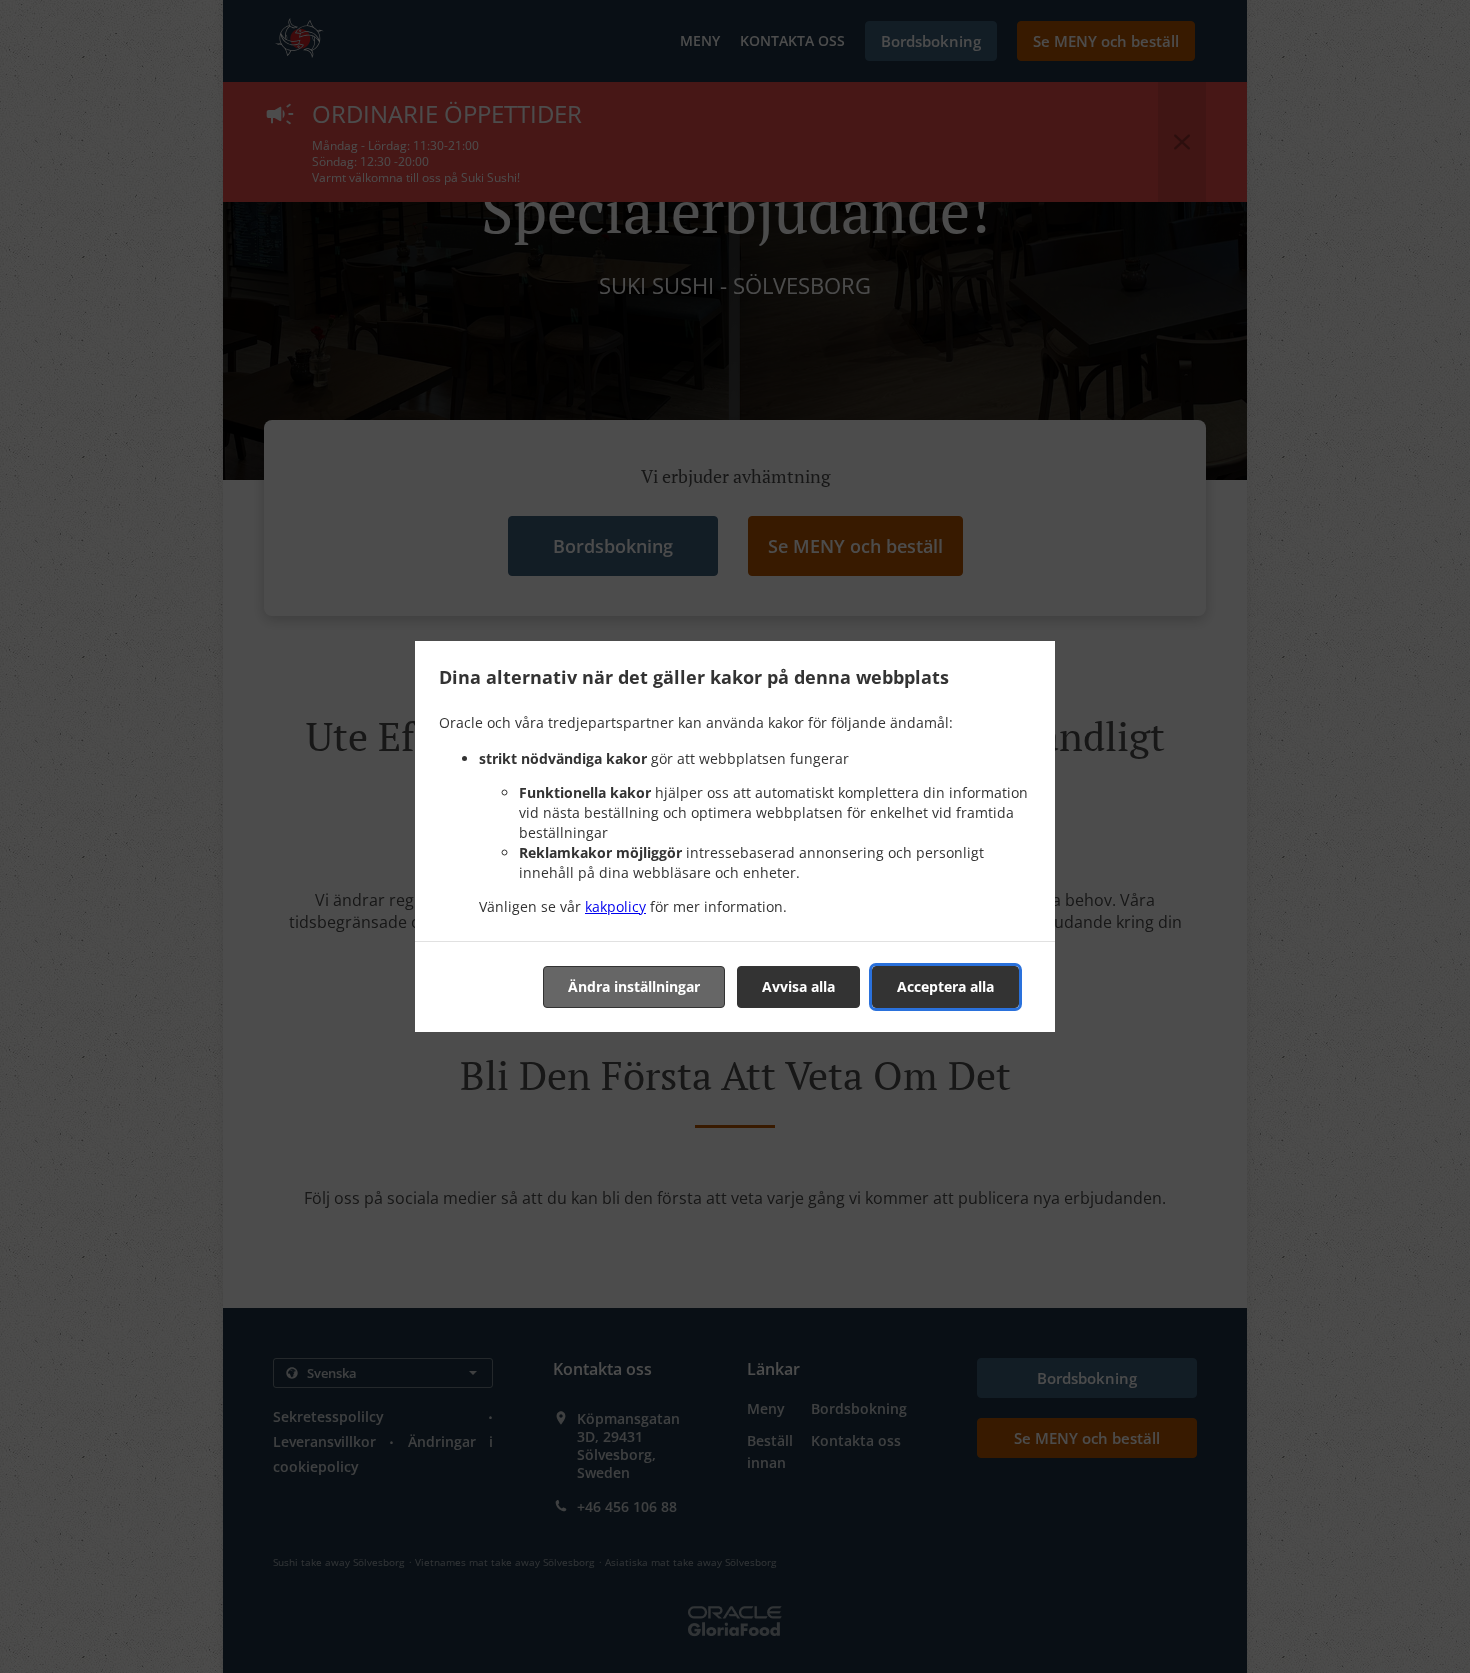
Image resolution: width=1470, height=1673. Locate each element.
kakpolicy (615, 906)
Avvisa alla (798, 986)
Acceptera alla (945, 986)
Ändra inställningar (634, 986)
